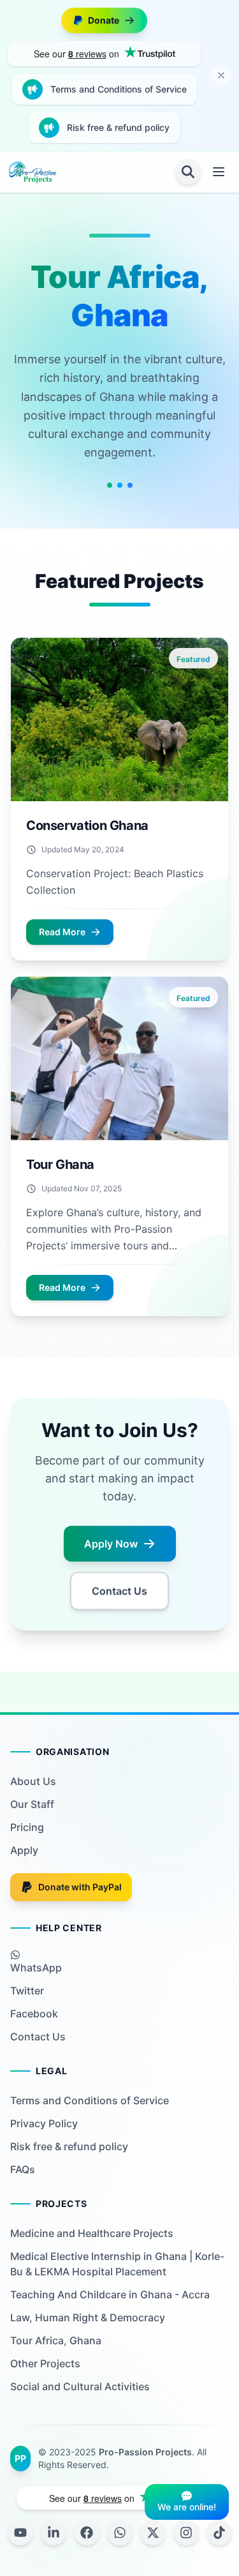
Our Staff (32, 1804)
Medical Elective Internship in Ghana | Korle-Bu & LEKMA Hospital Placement (117, 2264)
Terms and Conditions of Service (119, 89)
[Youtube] (20, 2533)
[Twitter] (153, 2533)
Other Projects (45, 2363)
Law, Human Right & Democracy (88, 2317)
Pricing (27, 1827)
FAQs (23, 2169)
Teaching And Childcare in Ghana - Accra (110, 2294)
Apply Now (111, 1544)
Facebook (34, 2014)
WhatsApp (36, 1968)
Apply (24, 1850)
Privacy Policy (44, 2123)
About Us (33, 1781)
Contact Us (119, 1591)
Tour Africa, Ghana (56, 2340)
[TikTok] (219, 2533)
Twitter (27, 1991)
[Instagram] (186, 2533)
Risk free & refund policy (118, 127)
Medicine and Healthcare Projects (92, 2233)
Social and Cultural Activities (80, 2386)
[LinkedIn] (54, 2533)
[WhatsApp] (120, 2533)
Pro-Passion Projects (145, 2452)
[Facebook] (87, 2533)
